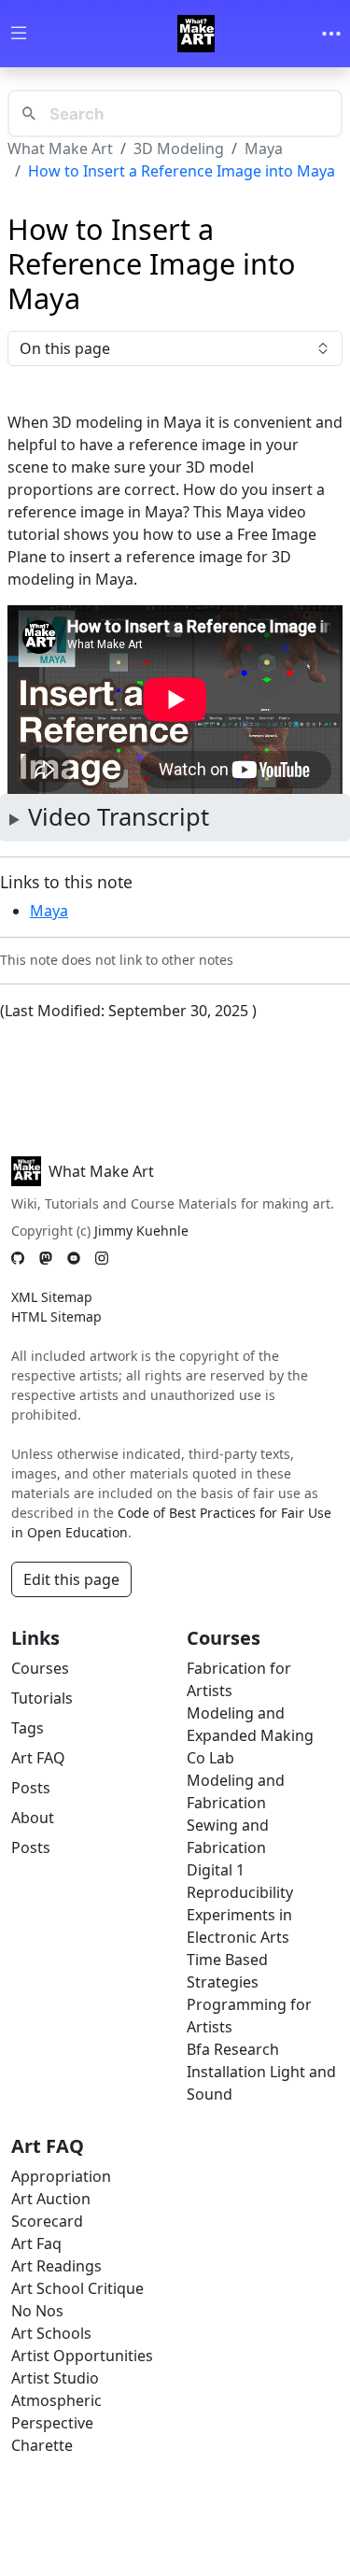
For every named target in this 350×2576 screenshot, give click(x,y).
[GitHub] (18, 1258)
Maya (264, 149)
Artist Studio (55, 2378)
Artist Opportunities (82, 2356)
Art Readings (56, 2266)
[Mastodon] (46, 1258)
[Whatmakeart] (196, 34)
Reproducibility (240, 1892)
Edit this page (71, 1579)
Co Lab (210, 1758)
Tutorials (42, 1698)
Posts (31, 1788)
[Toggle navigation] (331, 34)
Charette (42, 2445)
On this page (65, 348)
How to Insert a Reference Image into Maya (182, 171)
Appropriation (61, 2176)
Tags (28, 1728)
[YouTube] (74, 1258)
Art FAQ (38, 1758)
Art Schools (51, 2333)
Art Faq (36, 2243)
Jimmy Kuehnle (141, 1231)
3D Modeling (179, 149)
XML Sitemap (52, 1297)
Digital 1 (216, 1870)
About (33, 1818)
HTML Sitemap (56, 1316)
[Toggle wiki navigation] (19, 34)
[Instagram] (102, 1258)
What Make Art (60, 149)
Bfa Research (233, 2049)
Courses (40, 1668)
